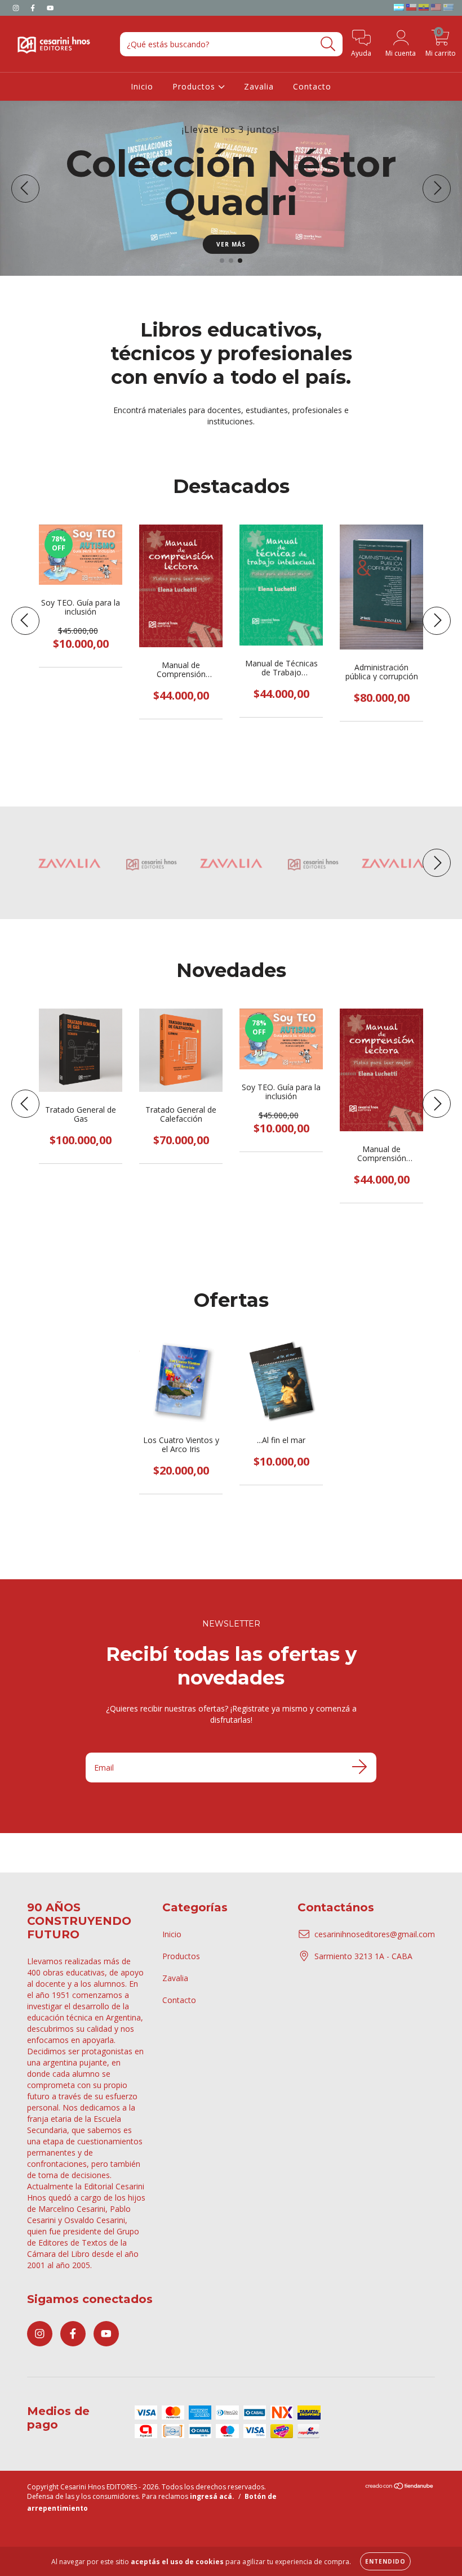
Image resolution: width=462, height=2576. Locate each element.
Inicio (142, 86)
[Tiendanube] (400, 2487)
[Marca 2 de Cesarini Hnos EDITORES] (150, 863)
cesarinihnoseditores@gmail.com (375, 1934)
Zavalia (259, 86)
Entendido (385, 2561)
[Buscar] (328, 44)
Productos (195, 86)
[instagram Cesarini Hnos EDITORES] (17, 8)
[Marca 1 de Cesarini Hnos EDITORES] (69, 863)
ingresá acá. (212, 2496)
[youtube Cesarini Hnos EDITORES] (50, 8)
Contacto (312, 86)
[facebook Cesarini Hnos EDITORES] (34, 8)
